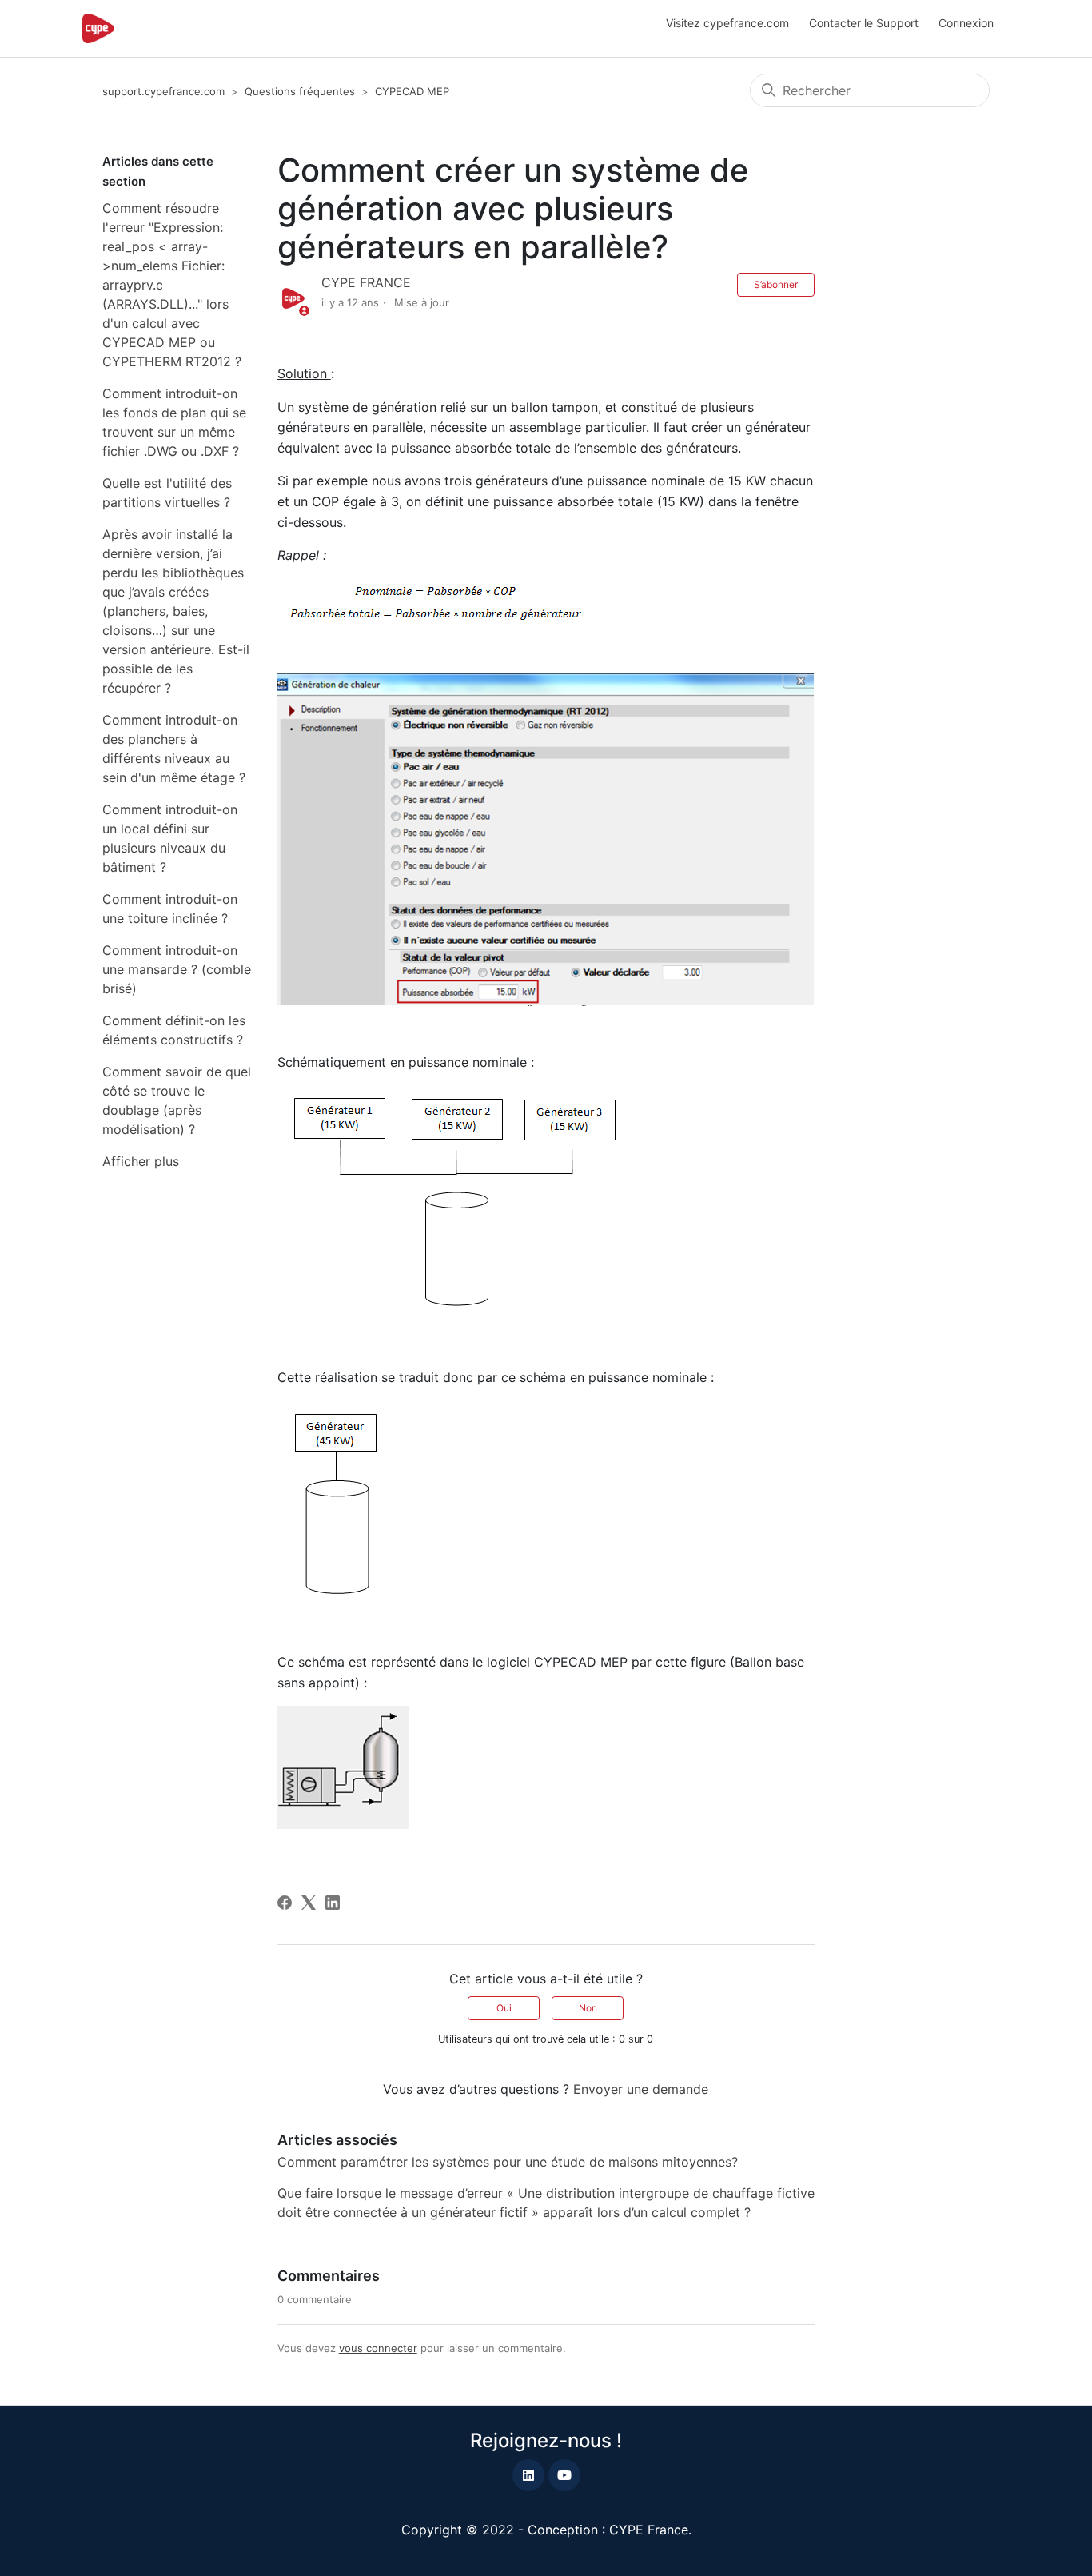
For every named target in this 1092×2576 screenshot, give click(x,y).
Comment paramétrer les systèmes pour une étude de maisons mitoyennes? (508, 2162)
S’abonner (776, 284)
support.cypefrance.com (163, 91)
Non (588, 2008)
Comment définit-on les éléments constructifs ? (174, 1030)
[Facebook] (285, 1903)
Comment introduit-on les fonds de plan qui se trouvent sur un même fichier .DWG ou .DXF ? (174, 422)
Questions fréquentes (300, 91)
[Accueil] (98, 28)
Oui (504, 2008)
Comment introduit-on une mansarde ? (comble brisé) (177, 969)
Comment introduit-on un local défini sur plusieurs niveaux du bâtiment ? (170, 838)
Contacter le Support (864, 23)
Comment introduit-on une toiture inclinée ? (170, 909)
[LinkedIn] (333, 1903)
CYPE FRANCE (366, 282)
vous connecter (378, 2348)
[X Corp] (309, 1903)
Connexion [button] (966, 23)
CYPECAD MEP (412, 91)
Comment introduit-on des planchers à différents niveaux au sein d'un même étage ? (174, 749)
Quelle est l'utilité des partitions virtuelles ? (167, 493)
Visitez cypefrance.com (727, 23)
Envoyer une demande (641, 2089)
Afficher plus (141, 1161)
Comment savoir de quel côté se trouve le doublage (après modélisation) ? (177, 1100)
